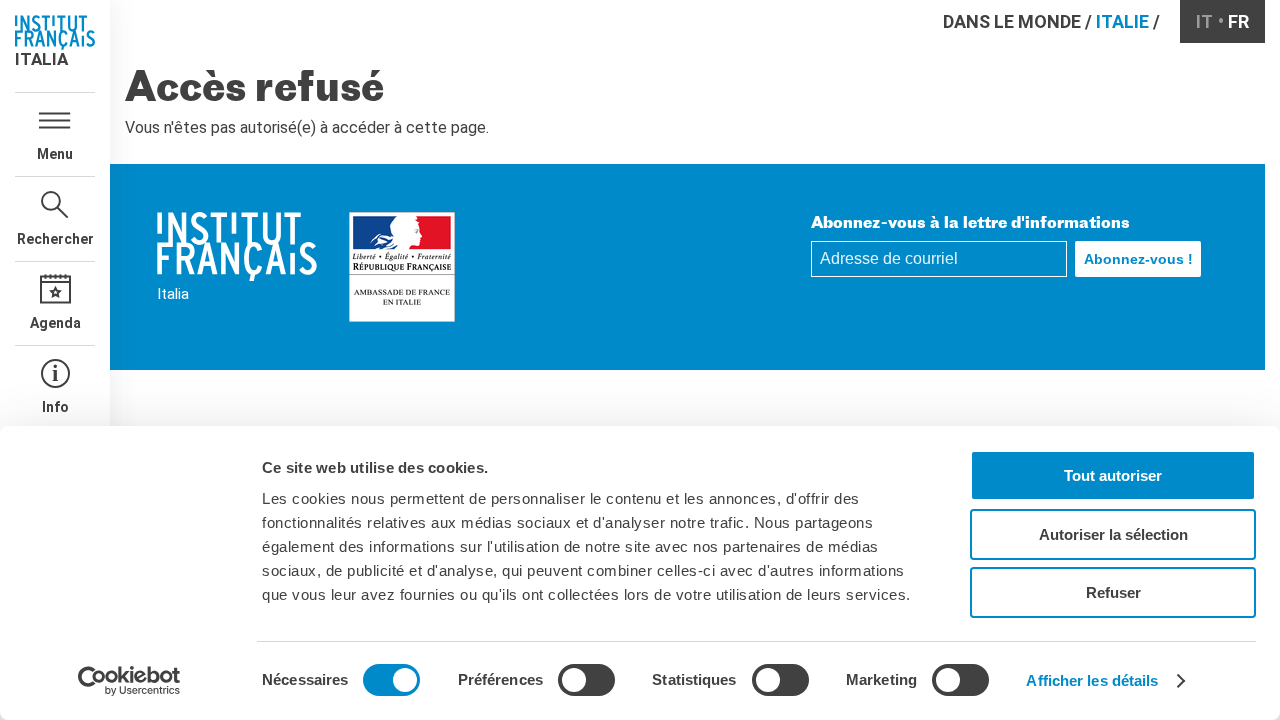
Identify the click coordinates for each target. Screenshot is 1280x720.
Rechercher (55, 239)
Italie (1122, 21)
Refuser (1113, 592)
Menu (55, 154)
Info (55, 407)
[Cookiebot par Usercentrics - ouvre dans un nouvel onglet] (129, 681)
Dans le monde (1012, 21)
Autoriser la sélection (1113, 534)
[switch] (586, 680)
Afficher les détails (1092, 680)
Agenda (55, 323)
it (1204, 21)
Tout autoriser (1113, 475)
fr (1238, 21)
